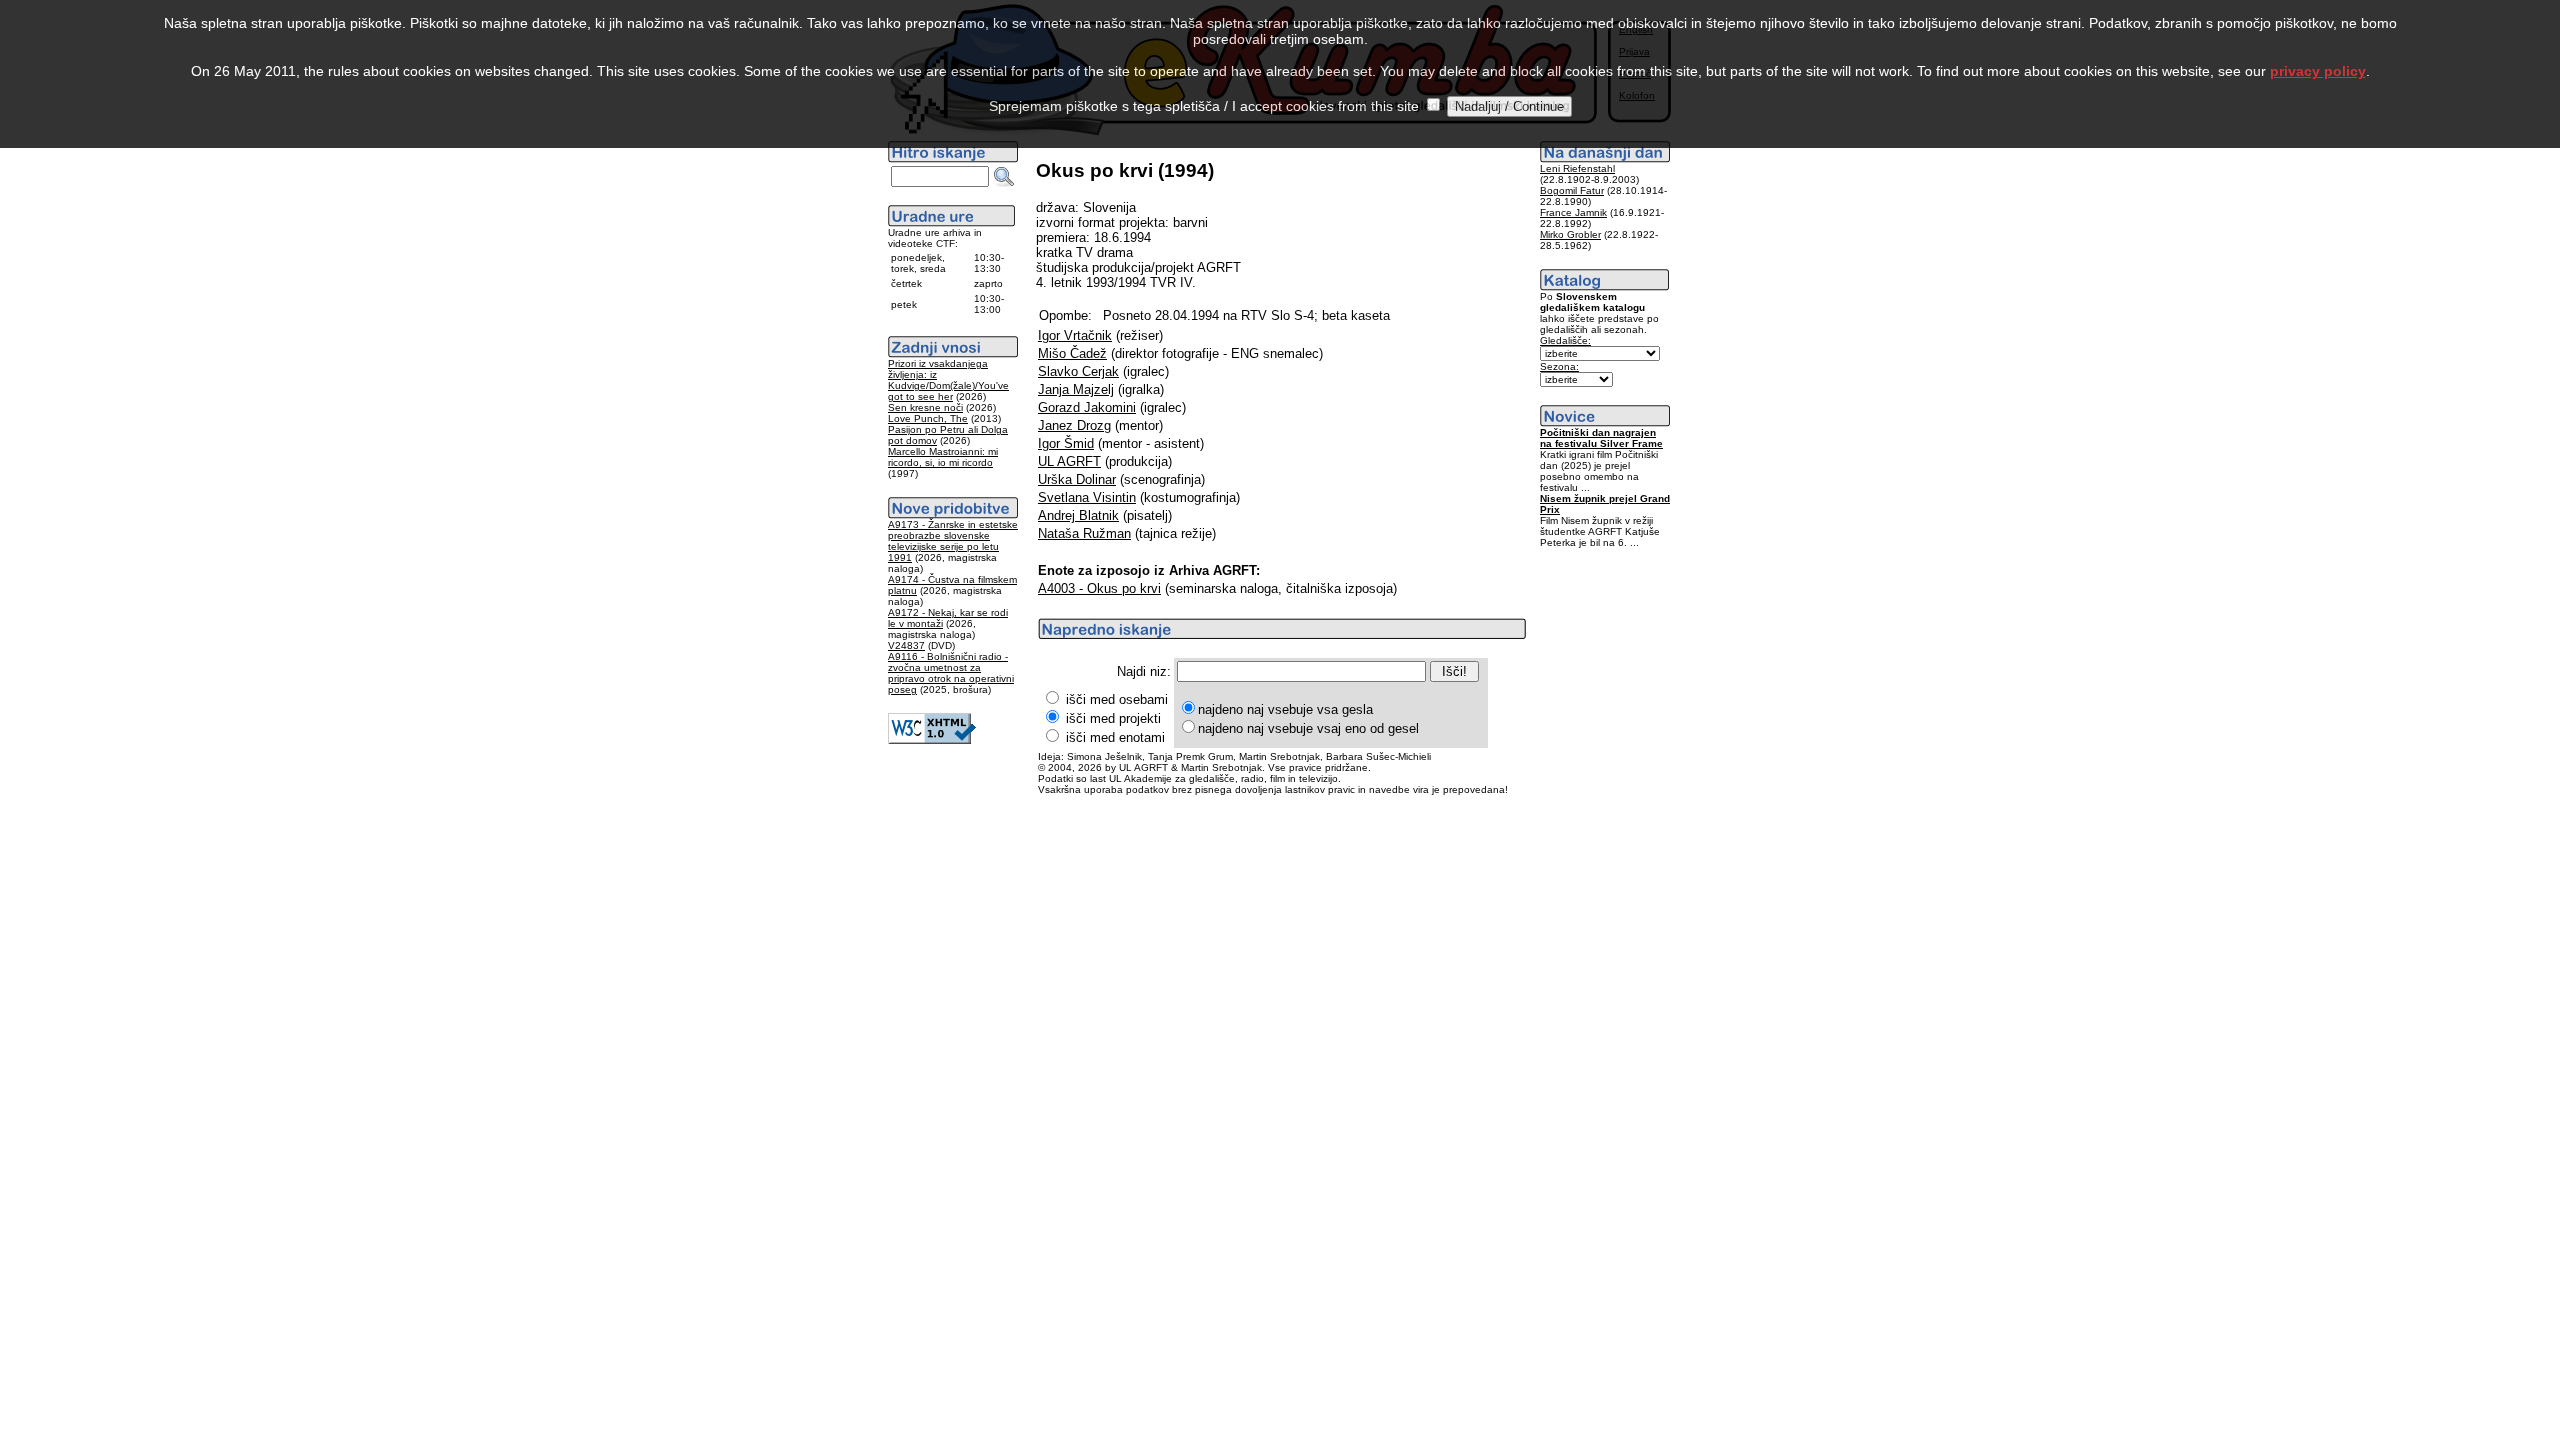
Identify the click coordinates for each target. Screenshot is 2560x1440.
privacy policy (2318, 71)
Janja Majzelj (1076, 389)
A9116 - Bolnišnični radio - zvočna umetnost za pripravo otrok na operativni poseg (951, 673)
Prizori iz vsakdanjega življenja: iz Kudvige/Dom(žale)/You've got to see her (948, 380)
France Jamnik (1573, 212)
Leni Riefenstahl (1577, 168)
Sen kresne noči (925, 407)
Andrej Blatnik (1078, 515)
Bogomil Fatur (1572, 190)
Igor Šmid (1066, 443)
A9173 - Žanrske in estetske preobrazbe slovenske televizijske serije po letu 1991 (953, 541)
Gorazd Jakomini (1087, 407)
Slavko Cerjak (1078, 371)
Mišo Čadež (1072, 353)
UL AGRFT (1069, 461)
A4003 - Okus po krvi (1099, 588)
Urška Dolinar (1077, 479)
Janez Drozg (1074, 425)
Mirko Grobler (1570, 234)
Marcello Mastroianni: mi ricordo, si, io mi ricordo (943, 457)
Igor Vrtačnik (1075, 335)
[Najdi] (1004, 177)
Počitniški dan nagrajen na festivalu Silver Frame (1601, 438)
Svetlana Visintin (1087, 497)
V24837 (906, 645)
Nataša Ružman (1084, 533)
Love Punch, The (928, 418)
